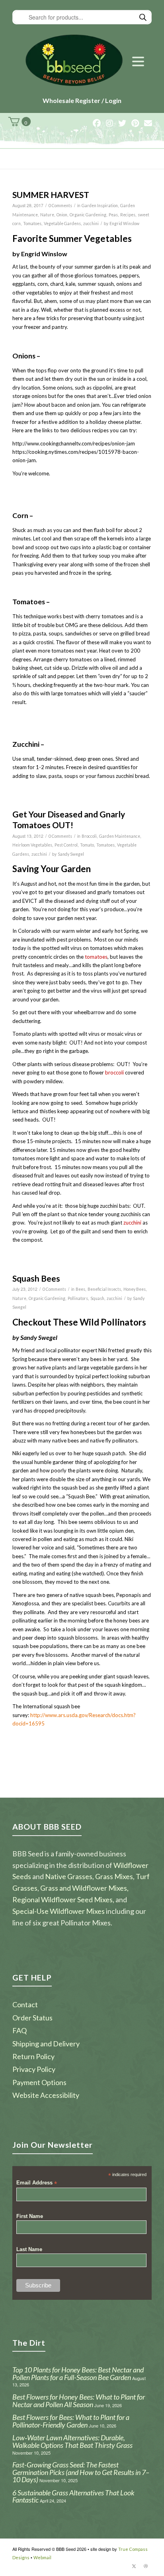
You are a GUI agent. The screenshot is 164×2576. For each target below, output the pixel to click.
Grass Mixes (114, 1876)
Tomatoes (32, 224)
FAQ (20, 2030)
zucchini (91, 224)
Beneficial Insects (104, 1289)
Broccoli (89, 836)
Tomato (87, 845)
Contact (25, 2004)
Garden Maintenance (120, 836)
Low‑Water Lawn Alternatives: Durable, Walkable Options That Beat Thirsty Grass (72, 2441)
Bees (80, 1289)
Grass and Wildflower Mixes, (84, 1888)
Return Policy (33, 2056)
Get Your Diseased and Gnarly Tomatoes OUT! (69, 819)
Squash (97, 1298)
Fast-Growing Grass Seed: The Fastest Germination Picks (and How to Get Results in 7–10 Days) (81, 2472)
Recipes (128, 215)
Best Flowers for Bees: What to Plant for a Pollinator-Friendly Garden (71, 2421)
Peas (113, 215)
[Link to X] (134, 2566)
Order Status (32, 2018)
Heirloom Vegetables (32, 845)
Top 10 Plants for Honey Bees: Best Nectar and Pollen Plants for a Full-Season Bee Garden (78, 2373)
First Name (30, 2216)
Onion (62, 215)
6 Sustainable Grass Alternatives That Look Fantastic (73, 2496)
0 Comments (60, 206)
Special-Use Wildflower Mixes (59, 1911)
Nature (47, 215)
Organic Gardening (88, 215)
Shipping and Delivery (46, 2044)
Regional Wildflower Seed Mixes (62, 1899)
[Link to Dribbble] (146, 2566)
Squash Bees (36, 1278)
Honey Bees (135, 1289)
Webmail (42, 2557)
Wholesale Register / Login (82, 100)
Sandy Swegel (71, 854)
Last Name (29, 2249)
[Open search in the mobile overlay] (82, 17)
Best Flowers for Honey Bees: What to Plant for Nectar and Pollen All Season (79, 2401)
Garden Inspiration (100, 206)
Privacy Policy (34, 2069)
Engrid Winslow (124, 224)
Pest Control (66, 845)
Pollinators (78, 1298)
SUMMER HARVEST (51, 195)
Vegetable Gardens (62, 224)
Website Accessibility (46, 2095)
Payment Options (39, 2082)
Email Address (37, 2183)
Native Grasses (69, 1876)
